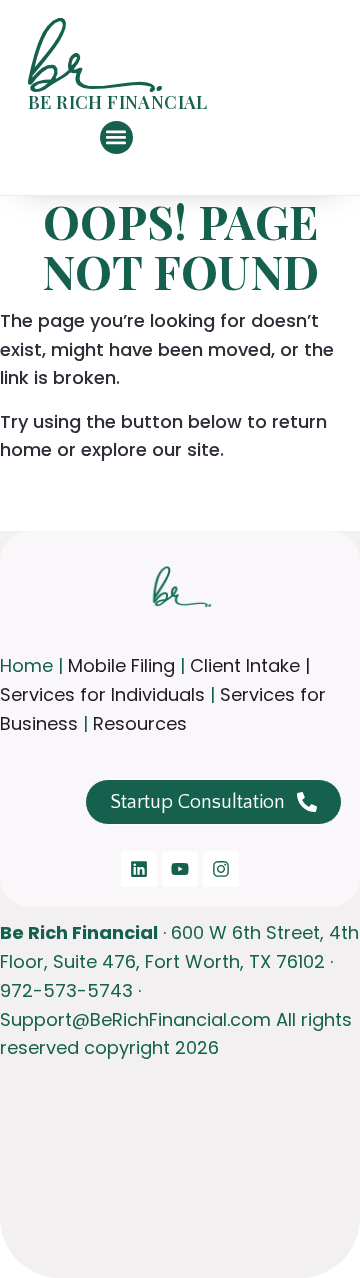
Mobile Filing (121, 665)
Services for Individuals (102, 694)
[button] (116, 137)
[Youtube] (180, 869)
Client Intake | (250, 665)
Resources (137, 723)
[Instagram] (221, 869)
